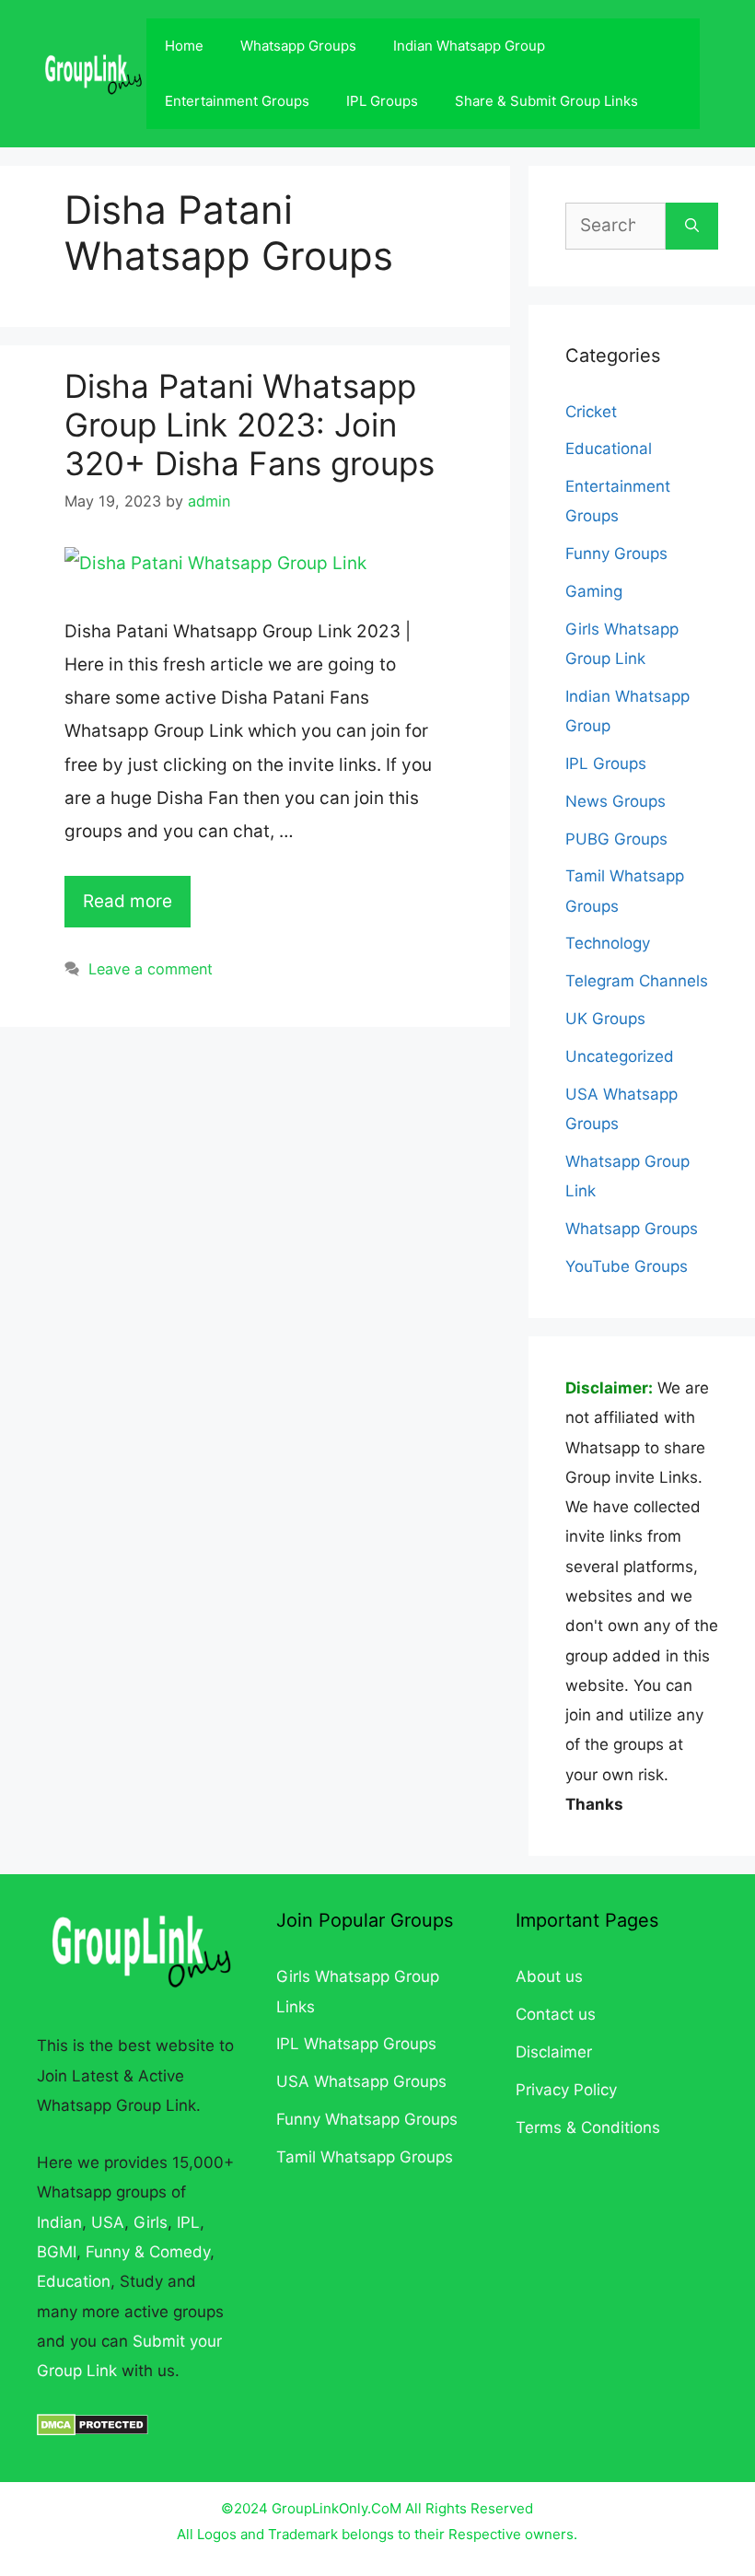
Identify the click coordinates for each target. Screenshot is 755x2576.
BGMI (57, 2252)
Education (74, 2281)
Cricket (591, 412)
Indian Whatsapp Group (469, 46)
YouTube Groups (627, 1266)
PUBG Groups (616, 839)
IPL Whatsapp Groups (356, 2044)
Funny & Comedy (148, 2252)
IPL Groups (382, 101)
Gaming (594, 591)
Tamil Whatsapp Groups (365, 2157)
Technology (608, 943)
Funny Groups (616, 554)
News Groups (616, 801)
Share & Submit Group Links (546, 101)
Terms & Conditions (588, 2127)
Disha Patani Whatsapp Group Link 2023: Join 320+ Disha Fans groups (250, 425)
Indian (59, 2222)
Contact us (556, 2014)
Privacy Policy (566, 2090)
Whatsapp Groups (298, 46)
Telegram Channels (637, 981)
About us (549, 1976)
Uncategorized (620, 1056)
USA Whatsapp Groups (361, 2081)
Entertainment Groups (237, 101)
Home (184, 46)
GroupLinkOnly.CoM (337, 2508)
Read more (128, 901)
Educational (609, 449)
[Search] (692, 226)
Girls (151, 2222)
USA (108, 2222)
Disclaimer (554, 2052)
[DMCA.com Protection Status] (93, 2430)
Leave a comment (151, 969)
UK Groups (605, 1019)
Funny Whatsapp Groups (367, 2119)
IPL (188, 2222)
